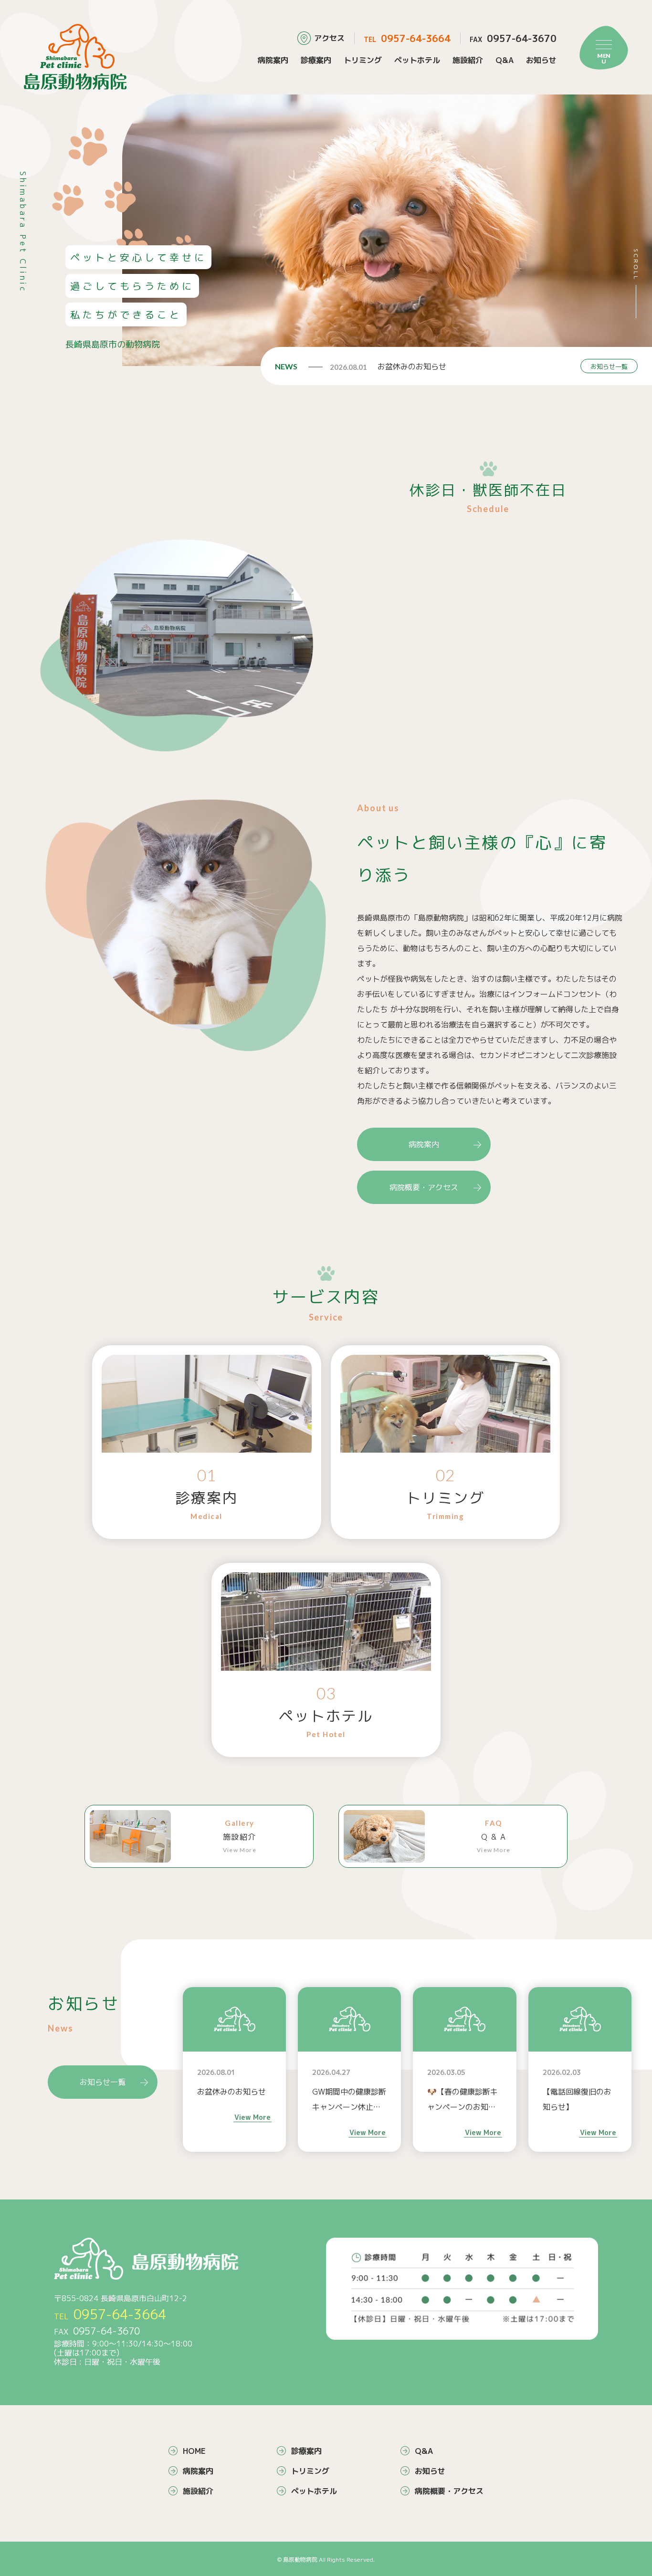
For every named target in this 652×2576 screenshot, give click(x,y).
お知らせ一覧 (609, 367)
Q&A (505, 60)
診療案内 (316, 60)
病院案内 (273, 60)
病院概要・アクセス (424, 1187)
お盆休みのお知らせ (412, 367)
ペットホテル (417, 60)
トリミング (363, 60)
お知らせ (541, 60)
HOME (194, 2451)
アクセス (329, 38)
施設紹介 (468, 60)
